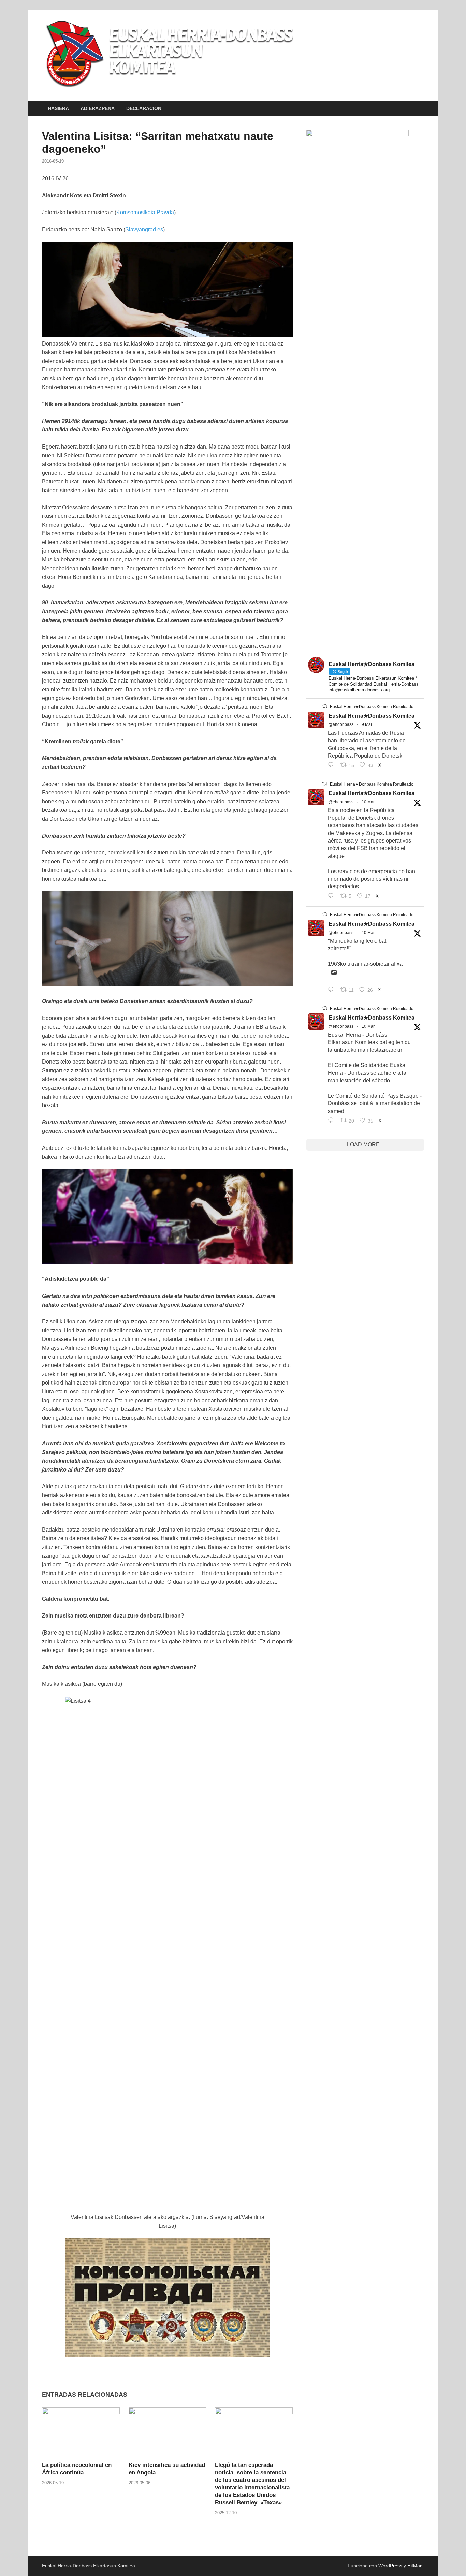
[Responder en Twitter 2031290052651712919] (332, 990)
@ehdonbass (341, 724)
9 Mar (367, 724)
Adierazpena (98, 108)
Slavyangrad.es (144, 229)
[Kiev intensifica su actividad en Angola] (168, 2434)
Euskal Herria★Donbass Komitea (372, 716)
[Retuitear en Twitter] (325, 706)
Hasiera (58, 108)
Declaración (144, 108)
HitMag (415, 2566)
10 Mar (368, 802)
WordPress (390, 2566)
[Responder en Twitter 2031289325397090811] (332, 896)
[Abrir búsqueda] (421, 109)
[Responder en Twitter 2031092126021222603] (332, 765)
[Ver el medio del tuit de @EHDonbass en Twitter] (334, 973)
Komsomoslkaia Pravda (145, 212)
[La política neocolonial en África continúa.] (81, 2434)
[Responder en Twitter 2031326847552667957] (332, 1121)
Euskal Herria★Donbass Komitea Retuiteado (372, 707)
